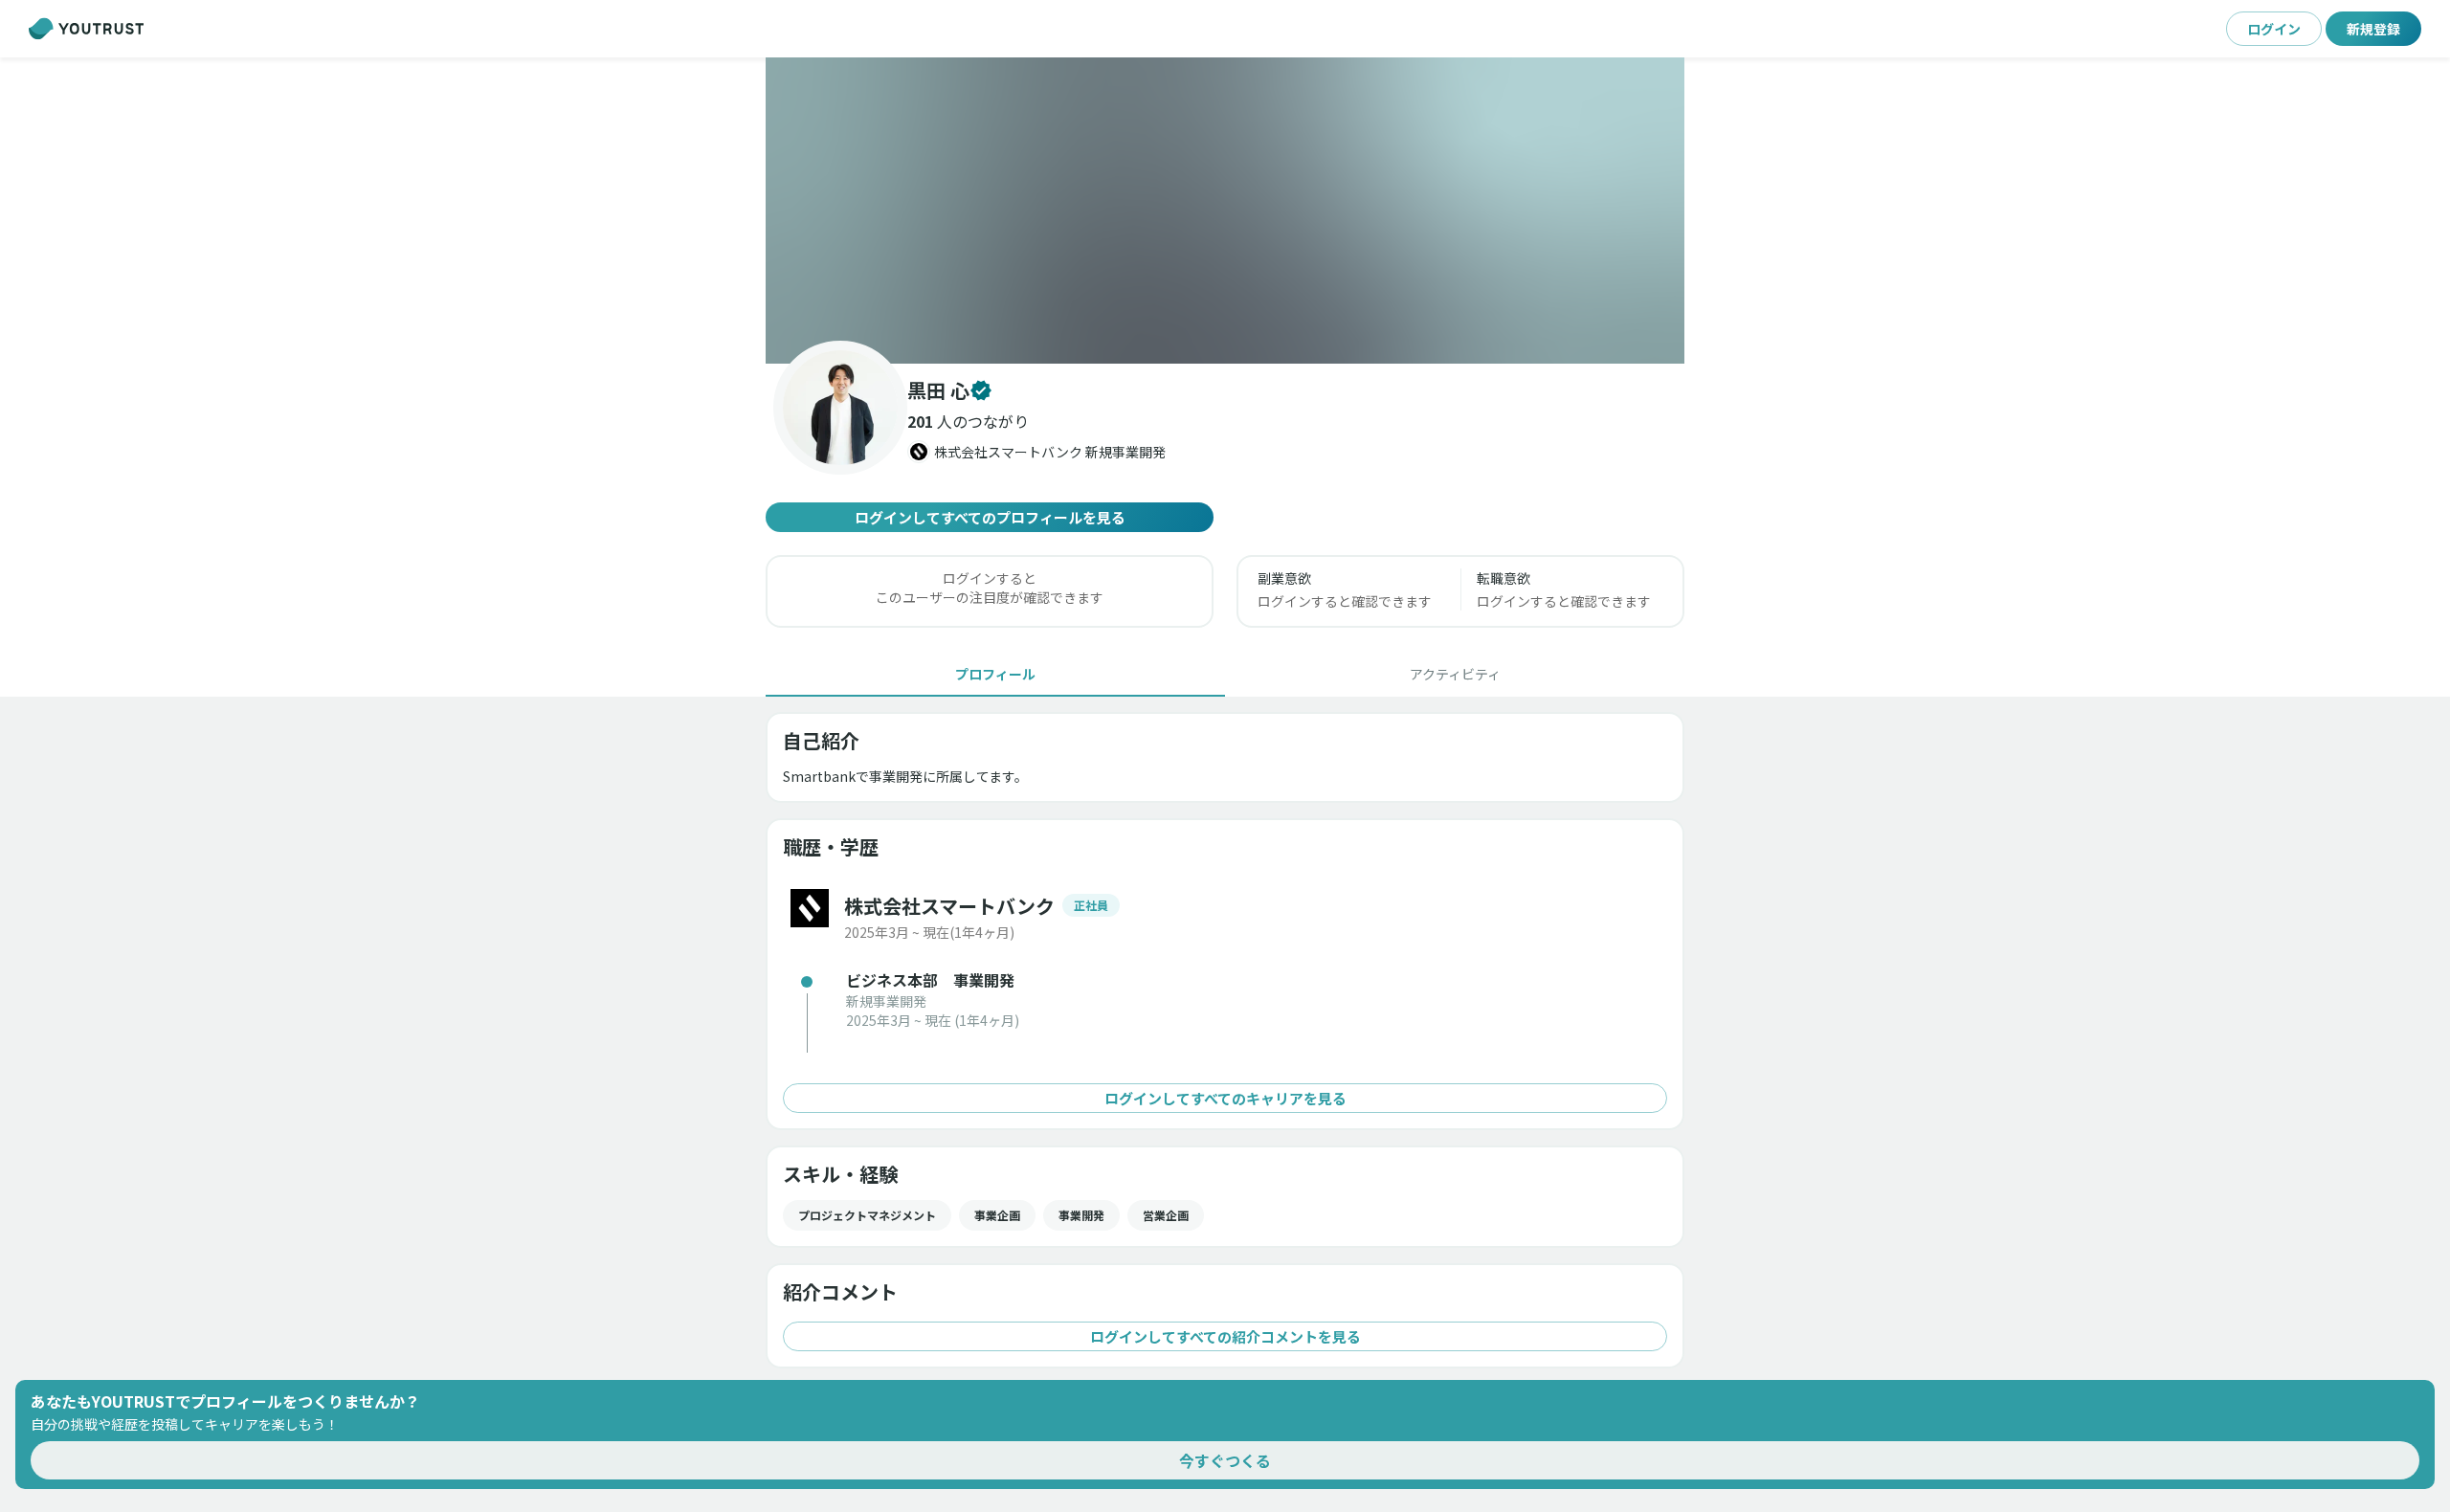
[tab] (995, 674)
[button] (1225, 211)
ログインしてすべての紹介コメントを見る (1225, 1336)
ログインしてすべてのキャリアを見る (1225, 1098)
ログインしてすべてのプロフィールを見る (990, 517)
